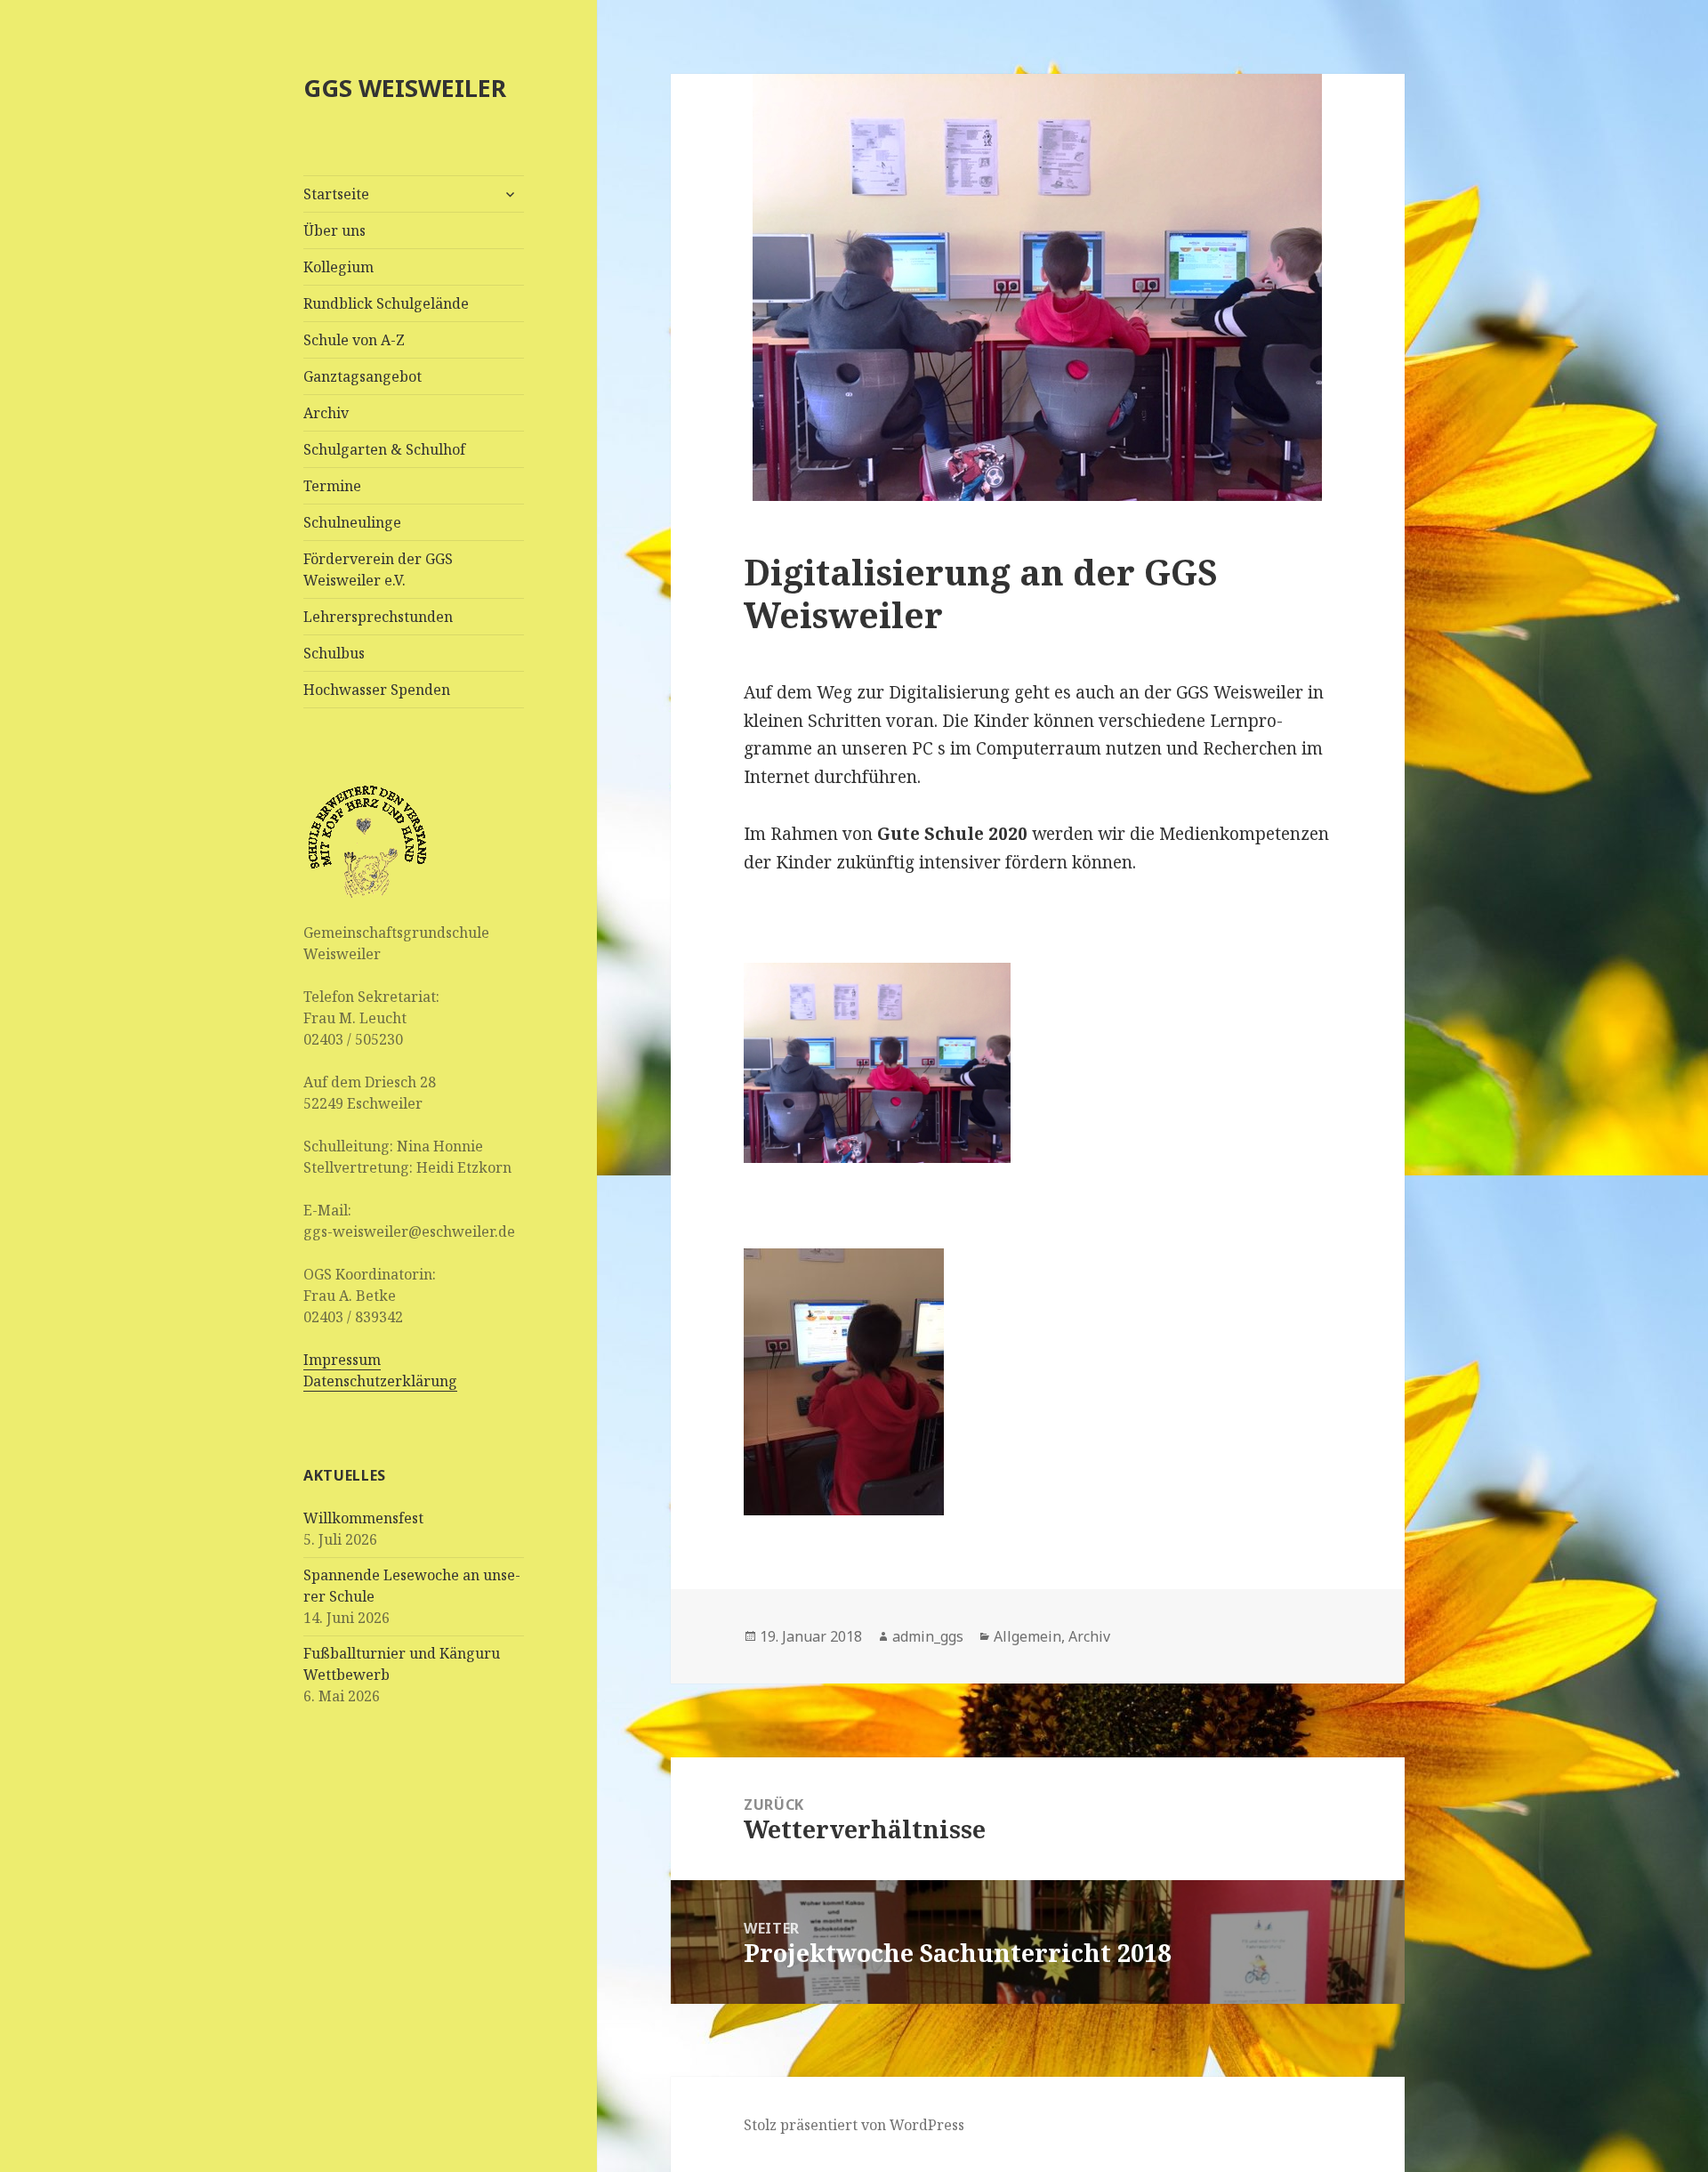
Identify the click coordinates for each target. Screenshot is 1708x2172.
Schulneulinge (352, 522)
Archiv (326, 413)
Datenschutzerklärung (380, 1381)
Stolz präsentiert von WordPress (854, 2125)
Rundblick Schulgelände (386, 303)
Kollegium (338, 267)
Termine (332, 486)
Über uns (334, 230)
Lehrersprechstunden (378, 617)
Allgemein (1027, 1636)
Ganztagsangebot (363, 376)
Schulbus (334, 653)
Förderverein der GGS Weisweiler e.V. (378, 569)
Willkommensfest (363, 1518)
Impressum (342, 1360)
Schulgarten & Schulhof (384, 449)
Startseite (336, 194)
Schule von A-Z (354, 340)
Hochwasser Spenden (377, 690)
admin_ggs (928, 1636)
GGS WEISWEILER (405, 88)
